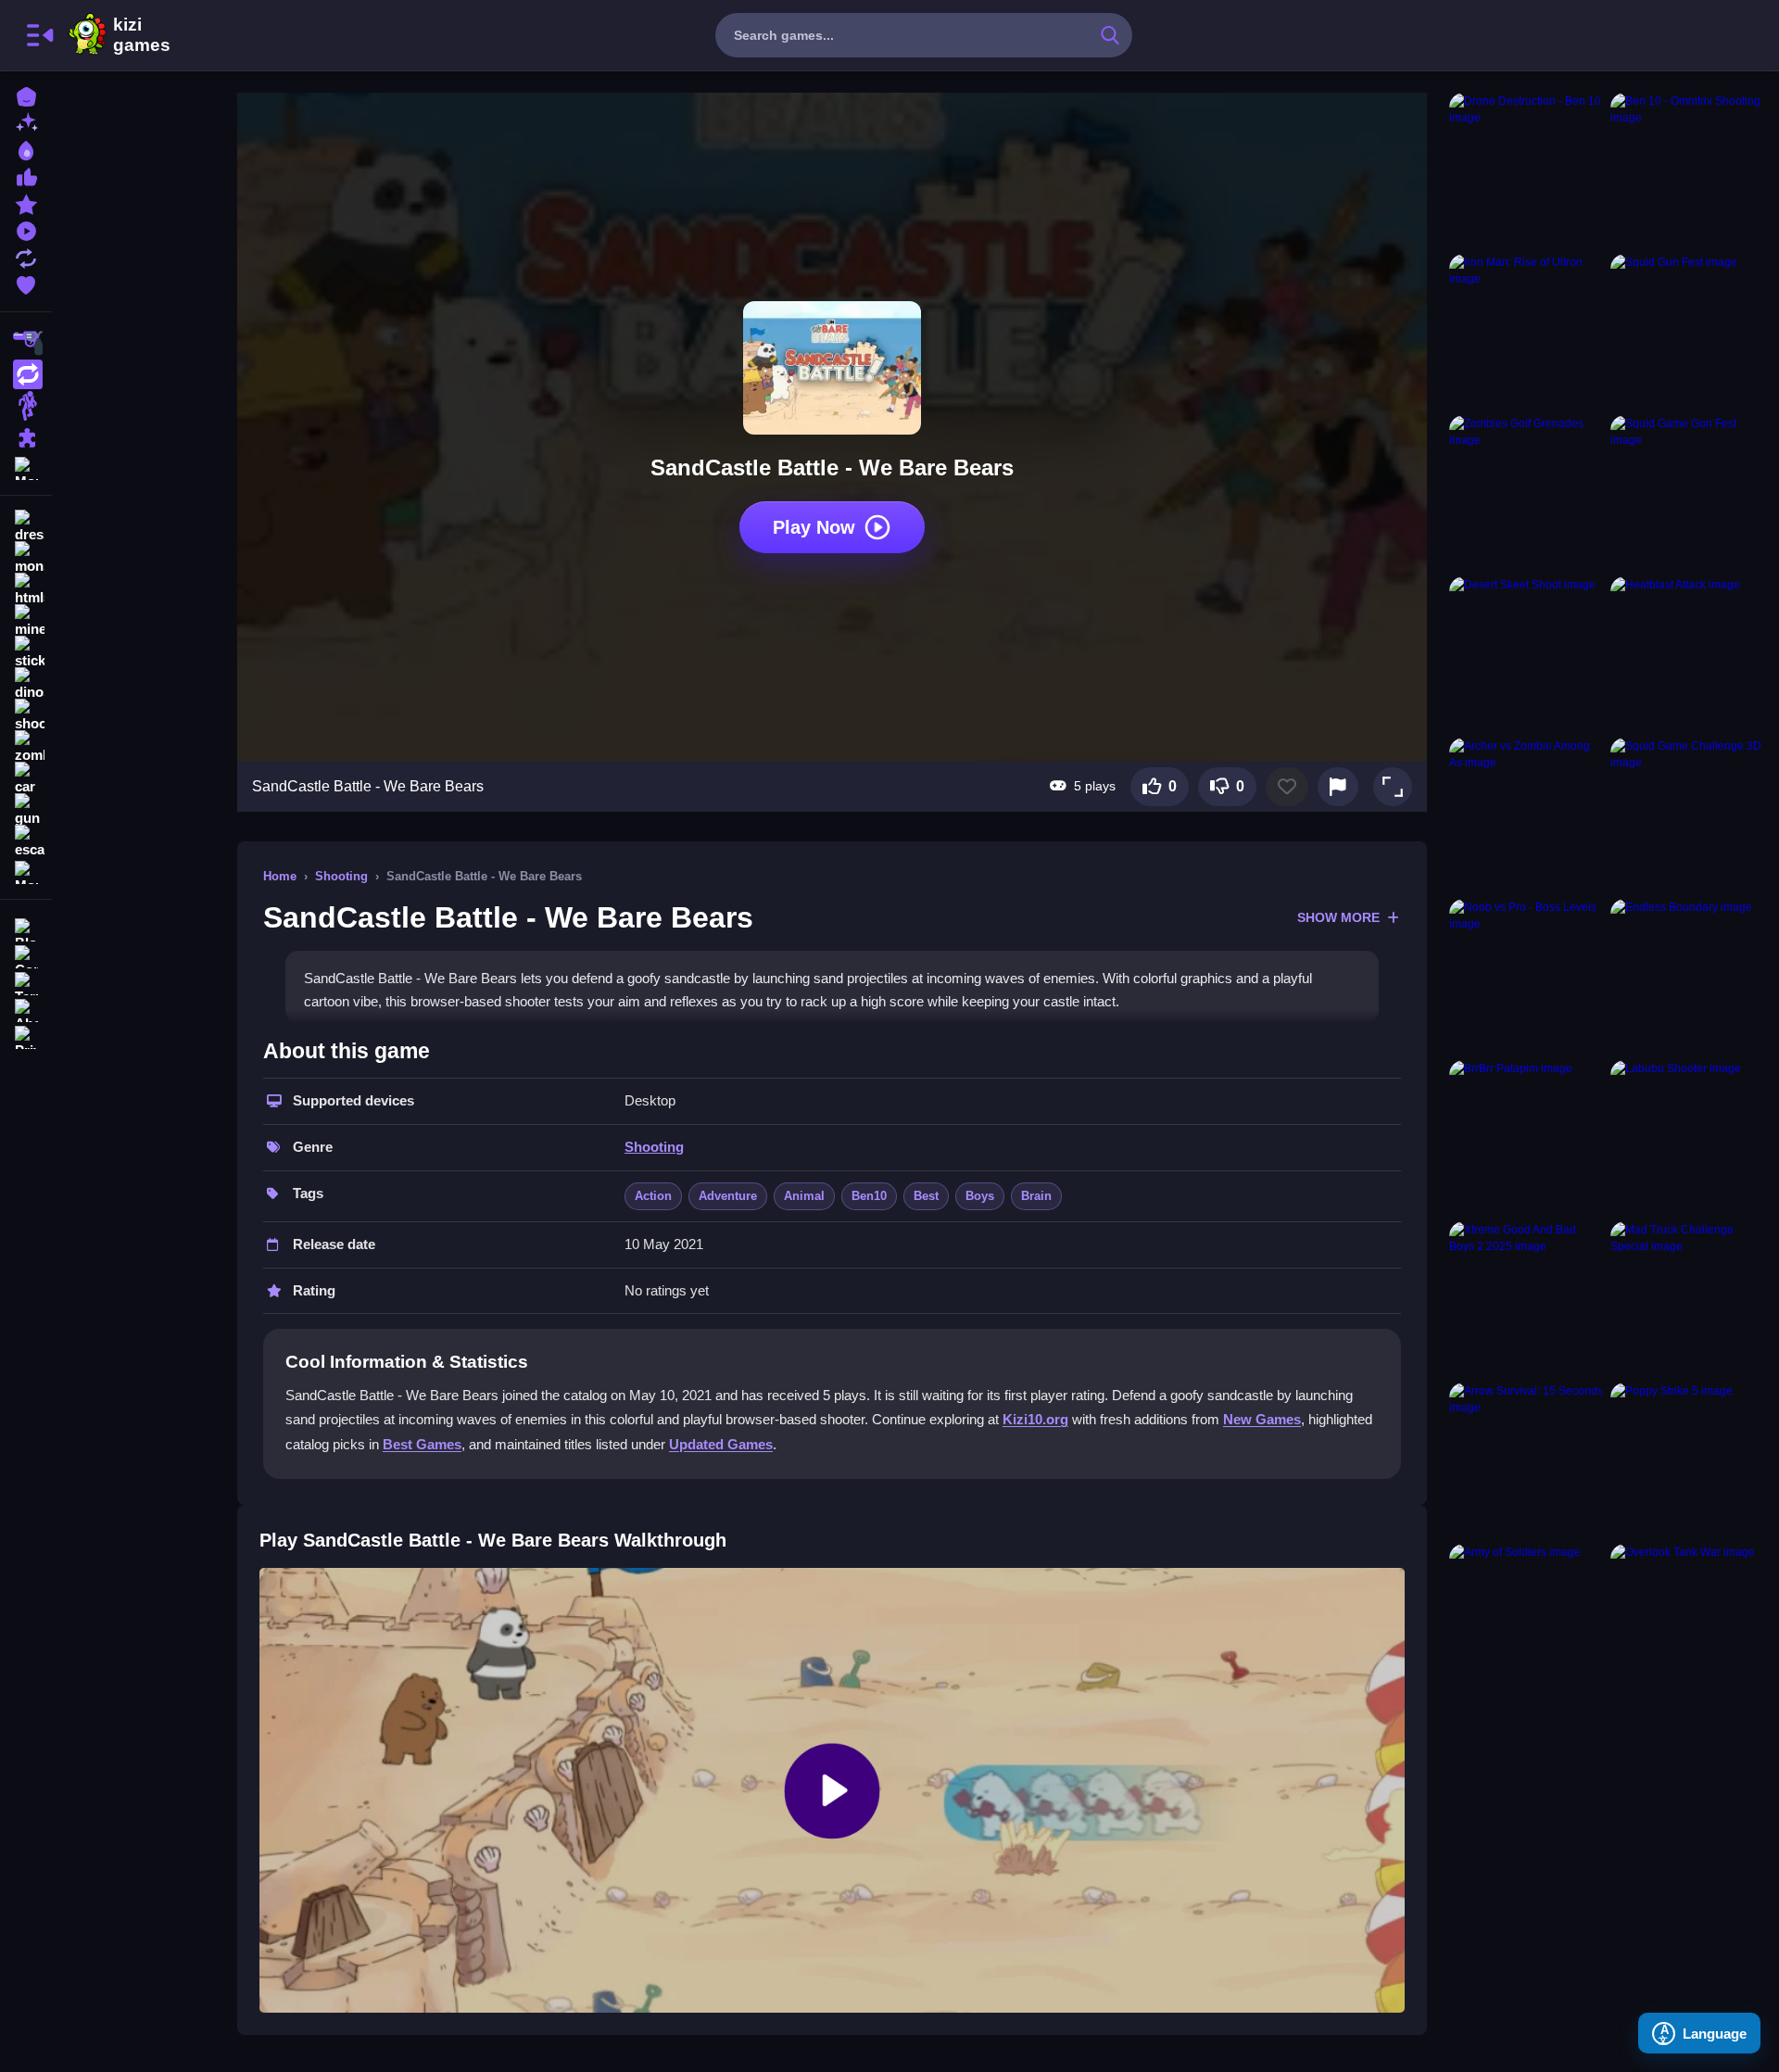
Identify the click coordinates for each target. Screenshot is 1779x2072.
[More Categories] (26, 467)
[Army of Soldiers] (1526, 1621)
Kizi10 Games (142, 35)
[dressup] (26, 526)
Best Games (422, 1444)
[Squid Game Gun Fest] (1687, 492)
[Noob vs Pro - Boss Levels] (1526, 976)
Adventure (728, 1196)
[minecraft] (26, 621)
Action (653, 1196)
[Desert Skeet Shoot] (1526, 653)
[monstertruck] (26, 558)
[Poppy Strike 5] (1687, 1459)
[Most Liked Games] (26, 176)
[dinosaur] (26, 684)
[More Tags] (26, 871)
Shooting (341, 876)
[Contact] (26, 955)
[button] (1393, 787)
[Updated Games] (26, 256)
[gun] (26, 810)
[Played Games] (26, 229)
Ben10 (869, 1196)
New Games (1262, 1419)
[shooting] (26, 715)
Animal (804, 1196)
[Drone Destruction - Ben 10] (1526, 170)
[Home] (26, 95)
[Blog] (26, 928)
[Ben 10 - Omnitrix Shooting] (1687, 170)
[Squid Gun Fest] (1687, 331)
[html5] (26, 589)
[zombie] (26, 747)
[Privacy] (26, 1036)
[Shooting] (26, 343)
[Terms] (26, 982)
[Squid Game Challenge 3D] (1687, 815)
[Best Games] (26, 149)
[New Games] (26, 122)
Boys (980, 1196)
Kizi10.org (1035, 1419)
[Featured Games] (26, 202)
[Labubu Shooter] (1687, 1137)
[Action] (26, 374)
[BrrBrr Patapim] (1526, 1137)
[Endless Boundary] (1687, 976)
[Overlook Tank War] (1687, 1621)
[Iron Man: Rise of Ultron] (1526, 331)
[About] (26, 1009)
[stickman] (26, 652)
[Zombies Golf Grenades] (1526, 492)
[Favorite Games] (26, 283)
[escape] (26, 841)
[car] (26, 778)
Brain (1036, 1196)
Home (280, 876)
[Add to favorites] (1287, 787)
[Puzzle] (26, 437)
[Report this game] (1338, 787)
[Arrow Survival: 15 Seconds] (1526, 1459)
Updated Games (721, 1444)
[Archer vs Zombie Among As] (1526, 815)
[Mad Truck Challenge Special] (1687, 1298)
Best (926, 1196)
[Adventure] (26, 406)
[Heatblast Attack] (1687, 653)
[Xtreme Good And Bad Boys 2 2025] (1526, 1298)
